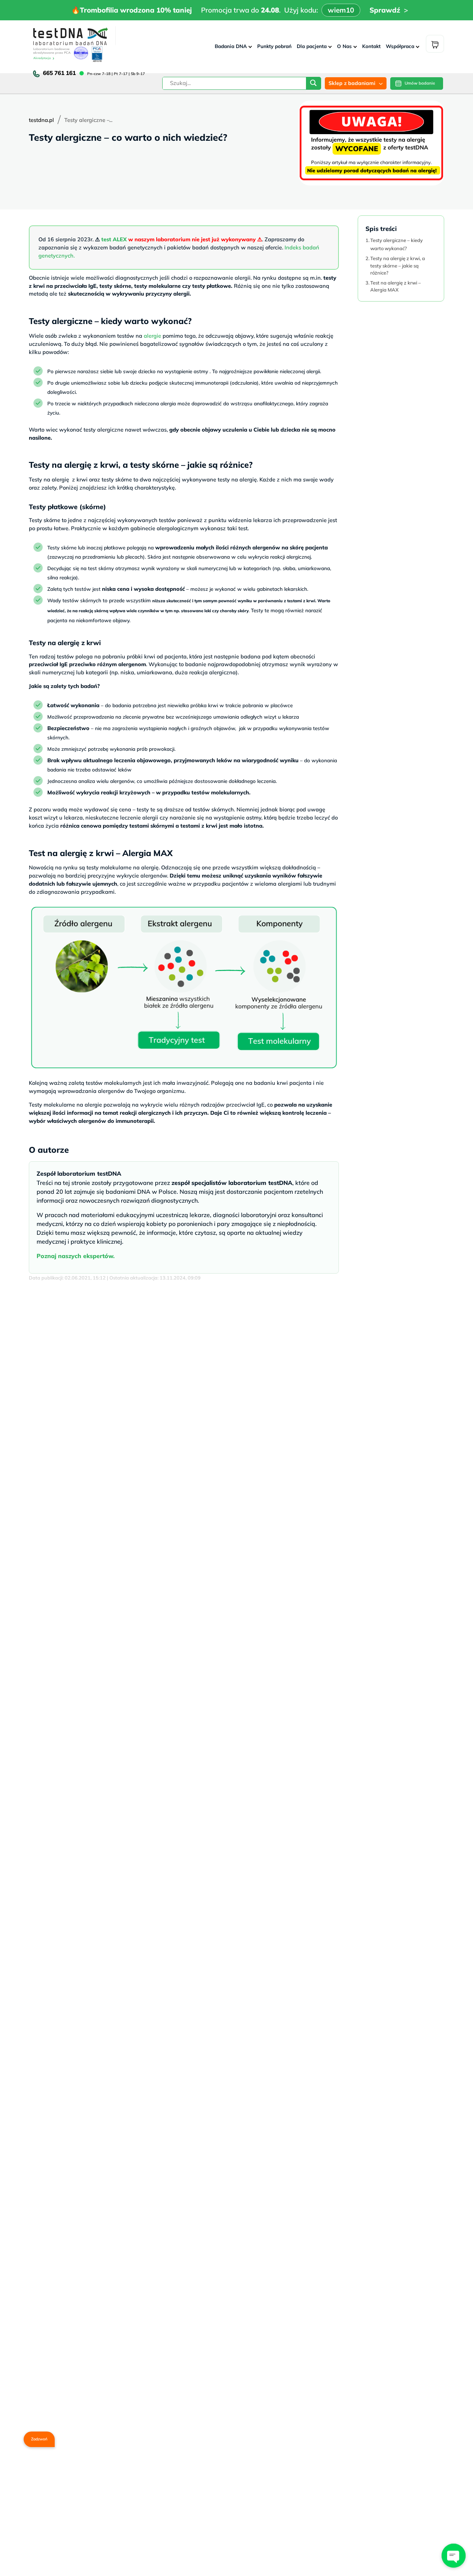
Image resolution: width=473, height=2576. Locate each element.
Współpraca (400, 46)
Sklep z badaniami (352, 83)
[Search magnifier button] (313, 85)
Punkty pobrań (274, 46)
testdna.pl (41, 120)
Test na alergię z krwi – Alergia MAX (396, 286)
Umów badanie (420, 83)
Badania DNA (231, 46)
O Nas (344, 46)
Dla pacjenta (312, 46)
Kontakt (371, 46)
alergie (152, 336)
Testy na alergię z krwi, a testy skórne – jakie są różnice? (398, 265)
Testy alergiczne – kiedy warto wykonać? (397, 244)
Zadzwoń (39, 2439)
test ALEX (114, 239)
